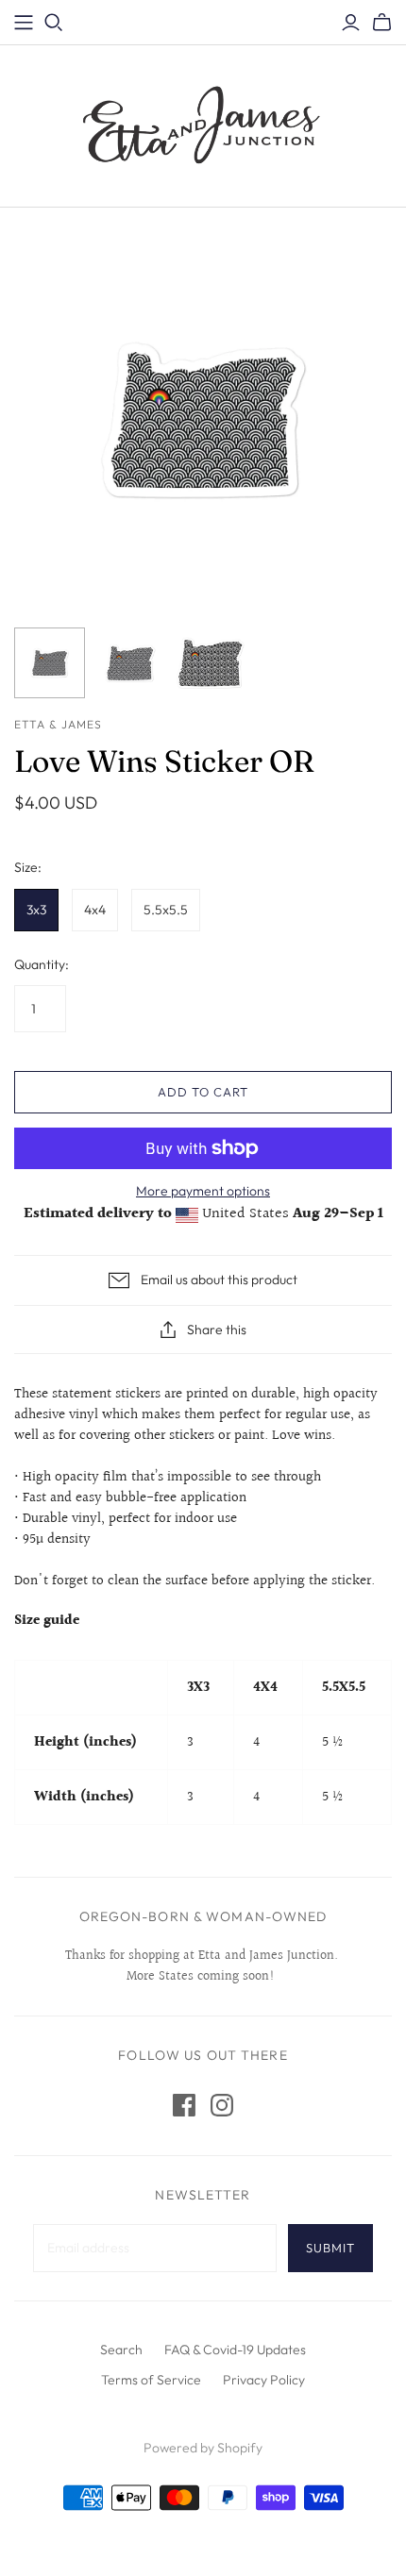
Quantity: (42, 964)
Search (121, 2350)
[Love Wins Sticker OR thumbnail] (50, 663)
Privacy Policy (264, 2380)
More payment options (203, 1191)
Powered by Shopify (203, 2448)
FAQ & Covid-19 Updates (235, 2350)
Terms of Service (151, 2380)
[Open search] (54, 23)
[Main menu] (24, 23)
